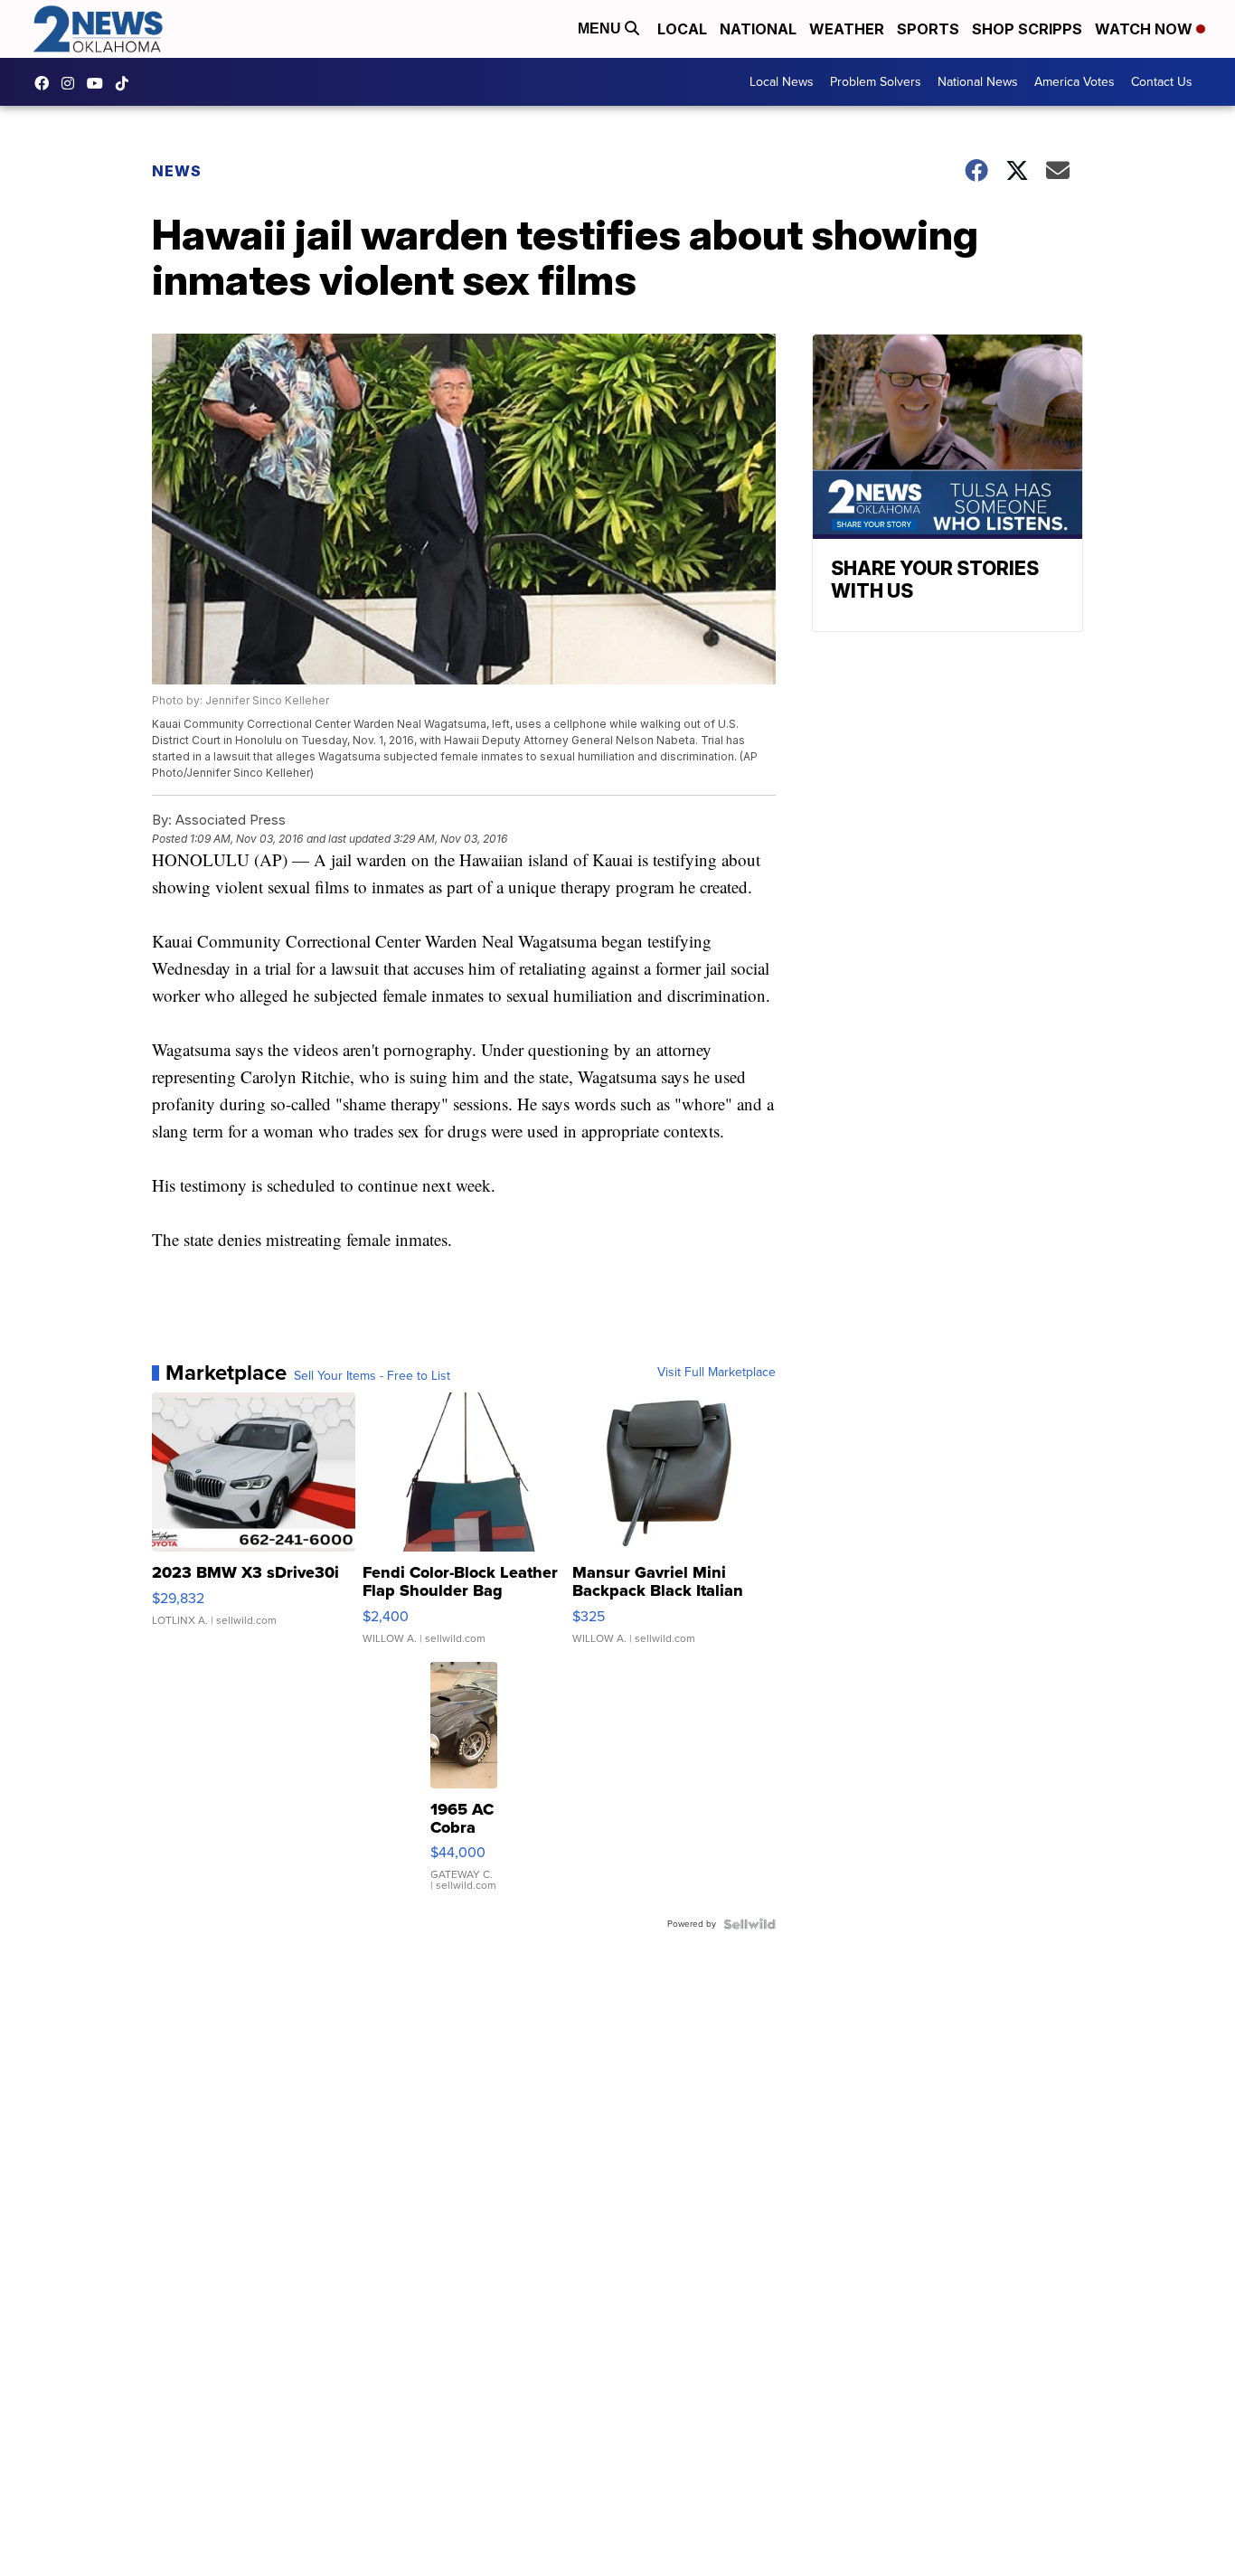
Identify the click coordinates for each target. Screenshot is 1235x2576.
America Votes (1075, 82)
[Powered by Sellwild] (749, 1924)
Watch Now (1145, 29)
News (177, 171)
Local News (782, 82)
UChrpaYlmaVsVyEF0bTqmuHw (99, 83)
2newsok (72, 83)
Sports (928, 29)
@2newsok (127, 83)
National (758, 29)
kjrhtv (46, 83)
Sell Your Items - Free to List (372, 1376)
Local (682, 29)
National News (978, 82)
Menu (601, 28)
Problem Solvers (876, 82)
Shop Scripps (1027, 29)
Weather (847, 29)
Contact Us (1162, 82)
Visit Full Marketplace (716, 1373)
